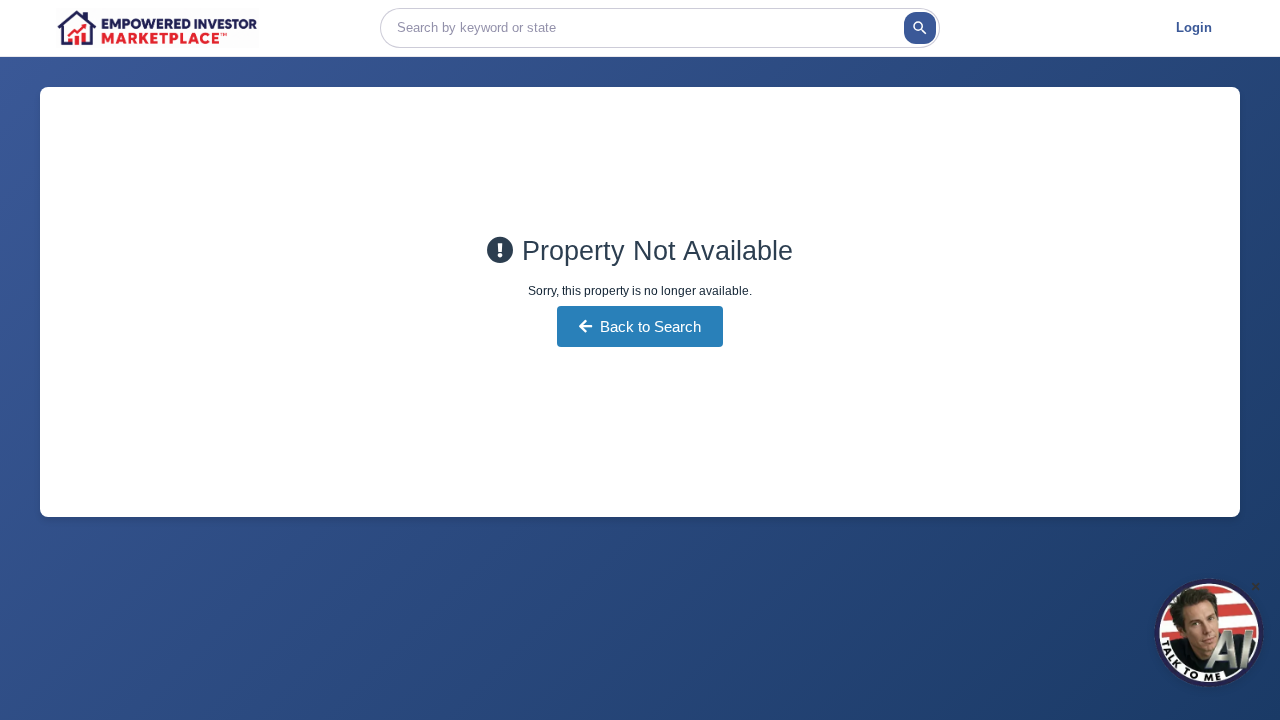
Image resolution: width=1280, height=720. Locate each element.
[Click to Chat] (1209, 633)
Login (1194, 27)
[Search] (920, 28)
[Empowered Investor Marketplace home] (157, 28)
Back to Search (650, 326)
